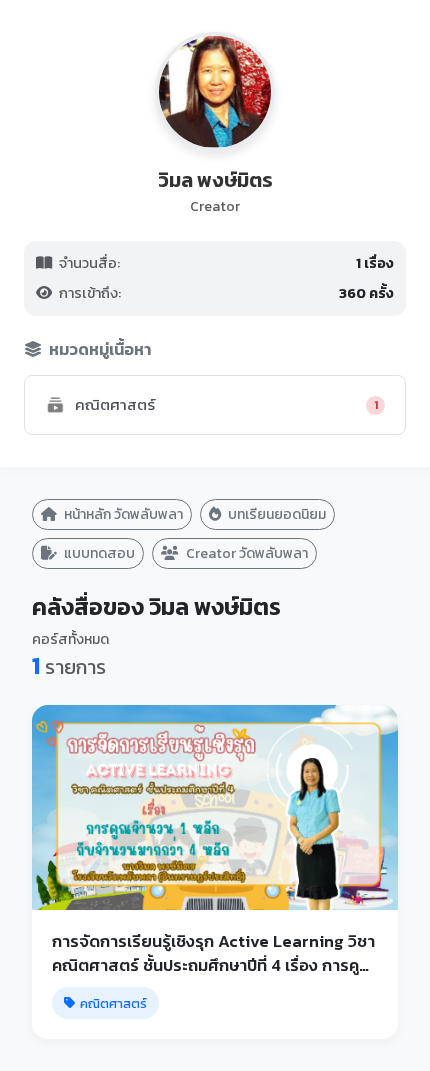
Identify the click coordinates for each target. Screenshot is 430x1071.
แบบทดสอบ (98, 553)
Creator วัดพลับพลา (245, 553)
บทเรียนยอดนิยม (275, 514)
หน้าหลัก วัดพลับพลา (122, 514)
